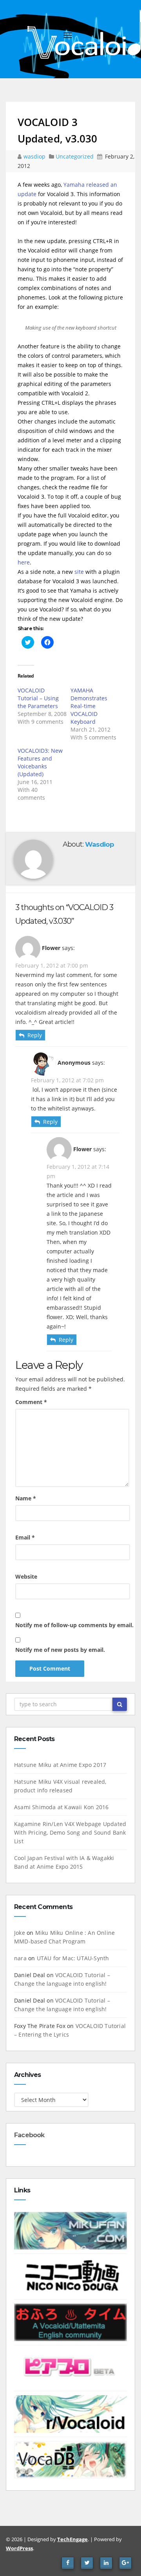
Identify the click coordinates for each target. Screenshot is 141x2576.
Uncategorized (75, 156)
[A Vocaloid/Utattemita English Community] (70, 2322)
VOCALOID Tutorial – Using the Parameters (38, 698)
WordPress (19, 2548)
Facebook (29, 2135)
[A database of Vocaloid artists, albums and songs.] (70, 2459)
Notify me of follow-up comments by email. (74, 1625)
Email (25, 1537)
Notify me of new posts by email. (60, 1650)
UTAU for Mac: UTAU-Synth (73, 1958)
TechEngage (72, 2539)
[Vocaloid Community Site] (70, 2368)
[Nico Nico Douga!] (70, 2276)
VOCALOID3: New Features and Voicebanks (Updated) (40, 762)
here (24, 562)
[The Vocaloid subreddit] (70, 2413)
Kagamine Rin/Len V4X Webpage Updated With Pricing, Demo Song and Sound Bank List (70, 1832)
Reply (35, 1035)
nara (20, 1958)
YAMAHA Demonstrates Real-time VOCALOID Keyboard (89, 706)
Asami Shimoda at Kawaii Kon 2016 (61, 1807)
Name (26, 1498)
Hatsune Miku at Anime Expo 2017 (60, 1765)
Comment (31, 1402)
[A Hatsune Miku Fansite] (70, 2230)
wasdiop (35, 156)
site (79, 572)
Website (26, 1576)
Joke (20, 1933)
